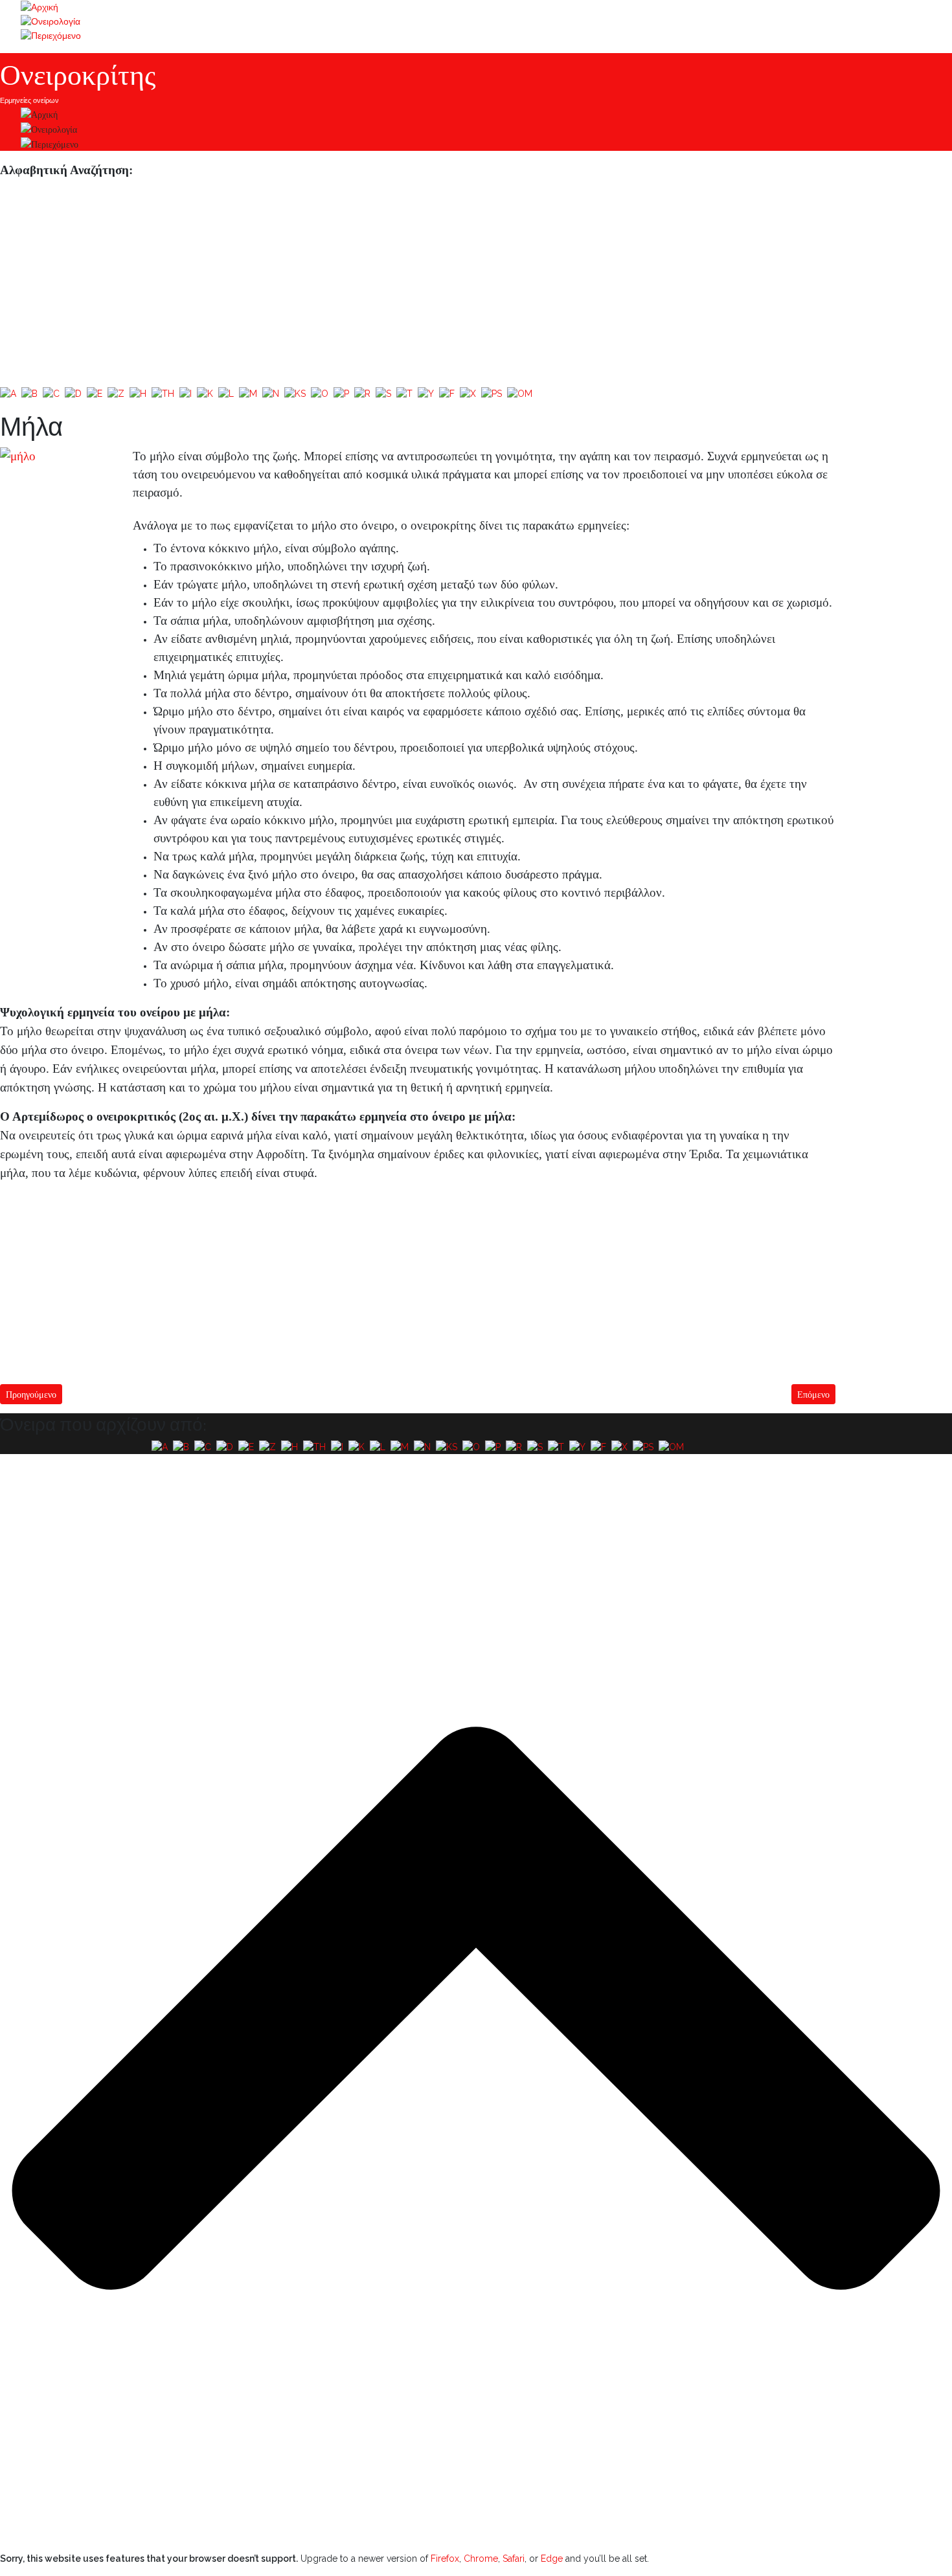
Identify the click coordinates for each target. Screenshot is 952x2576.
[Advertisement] (418, 280)
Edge (552, 2559)
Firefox (445, 2559)
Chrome (481, 2559)
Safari (514, 2559)
